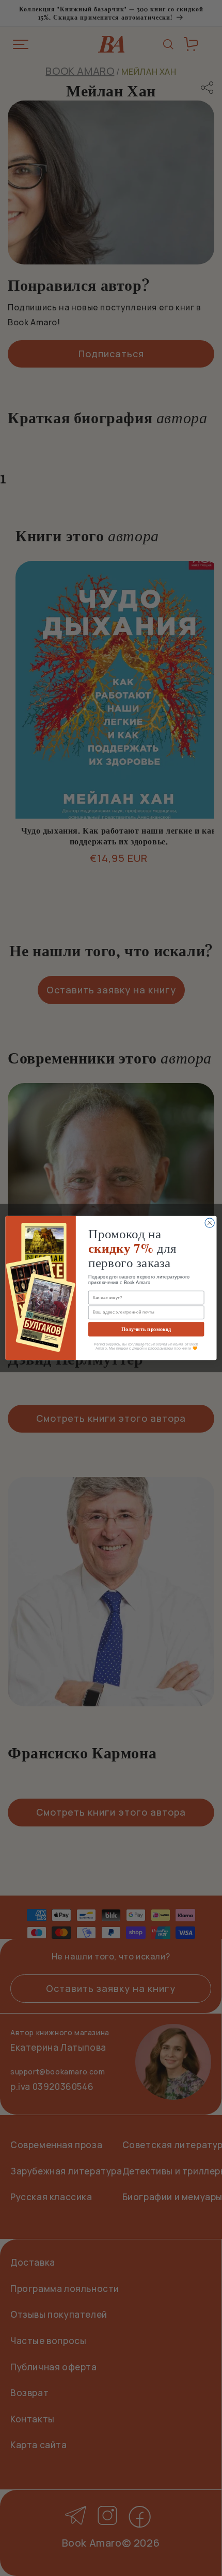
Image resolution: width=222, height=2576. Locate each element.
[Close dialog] (210, 1223)
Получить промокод (146, 1329)
